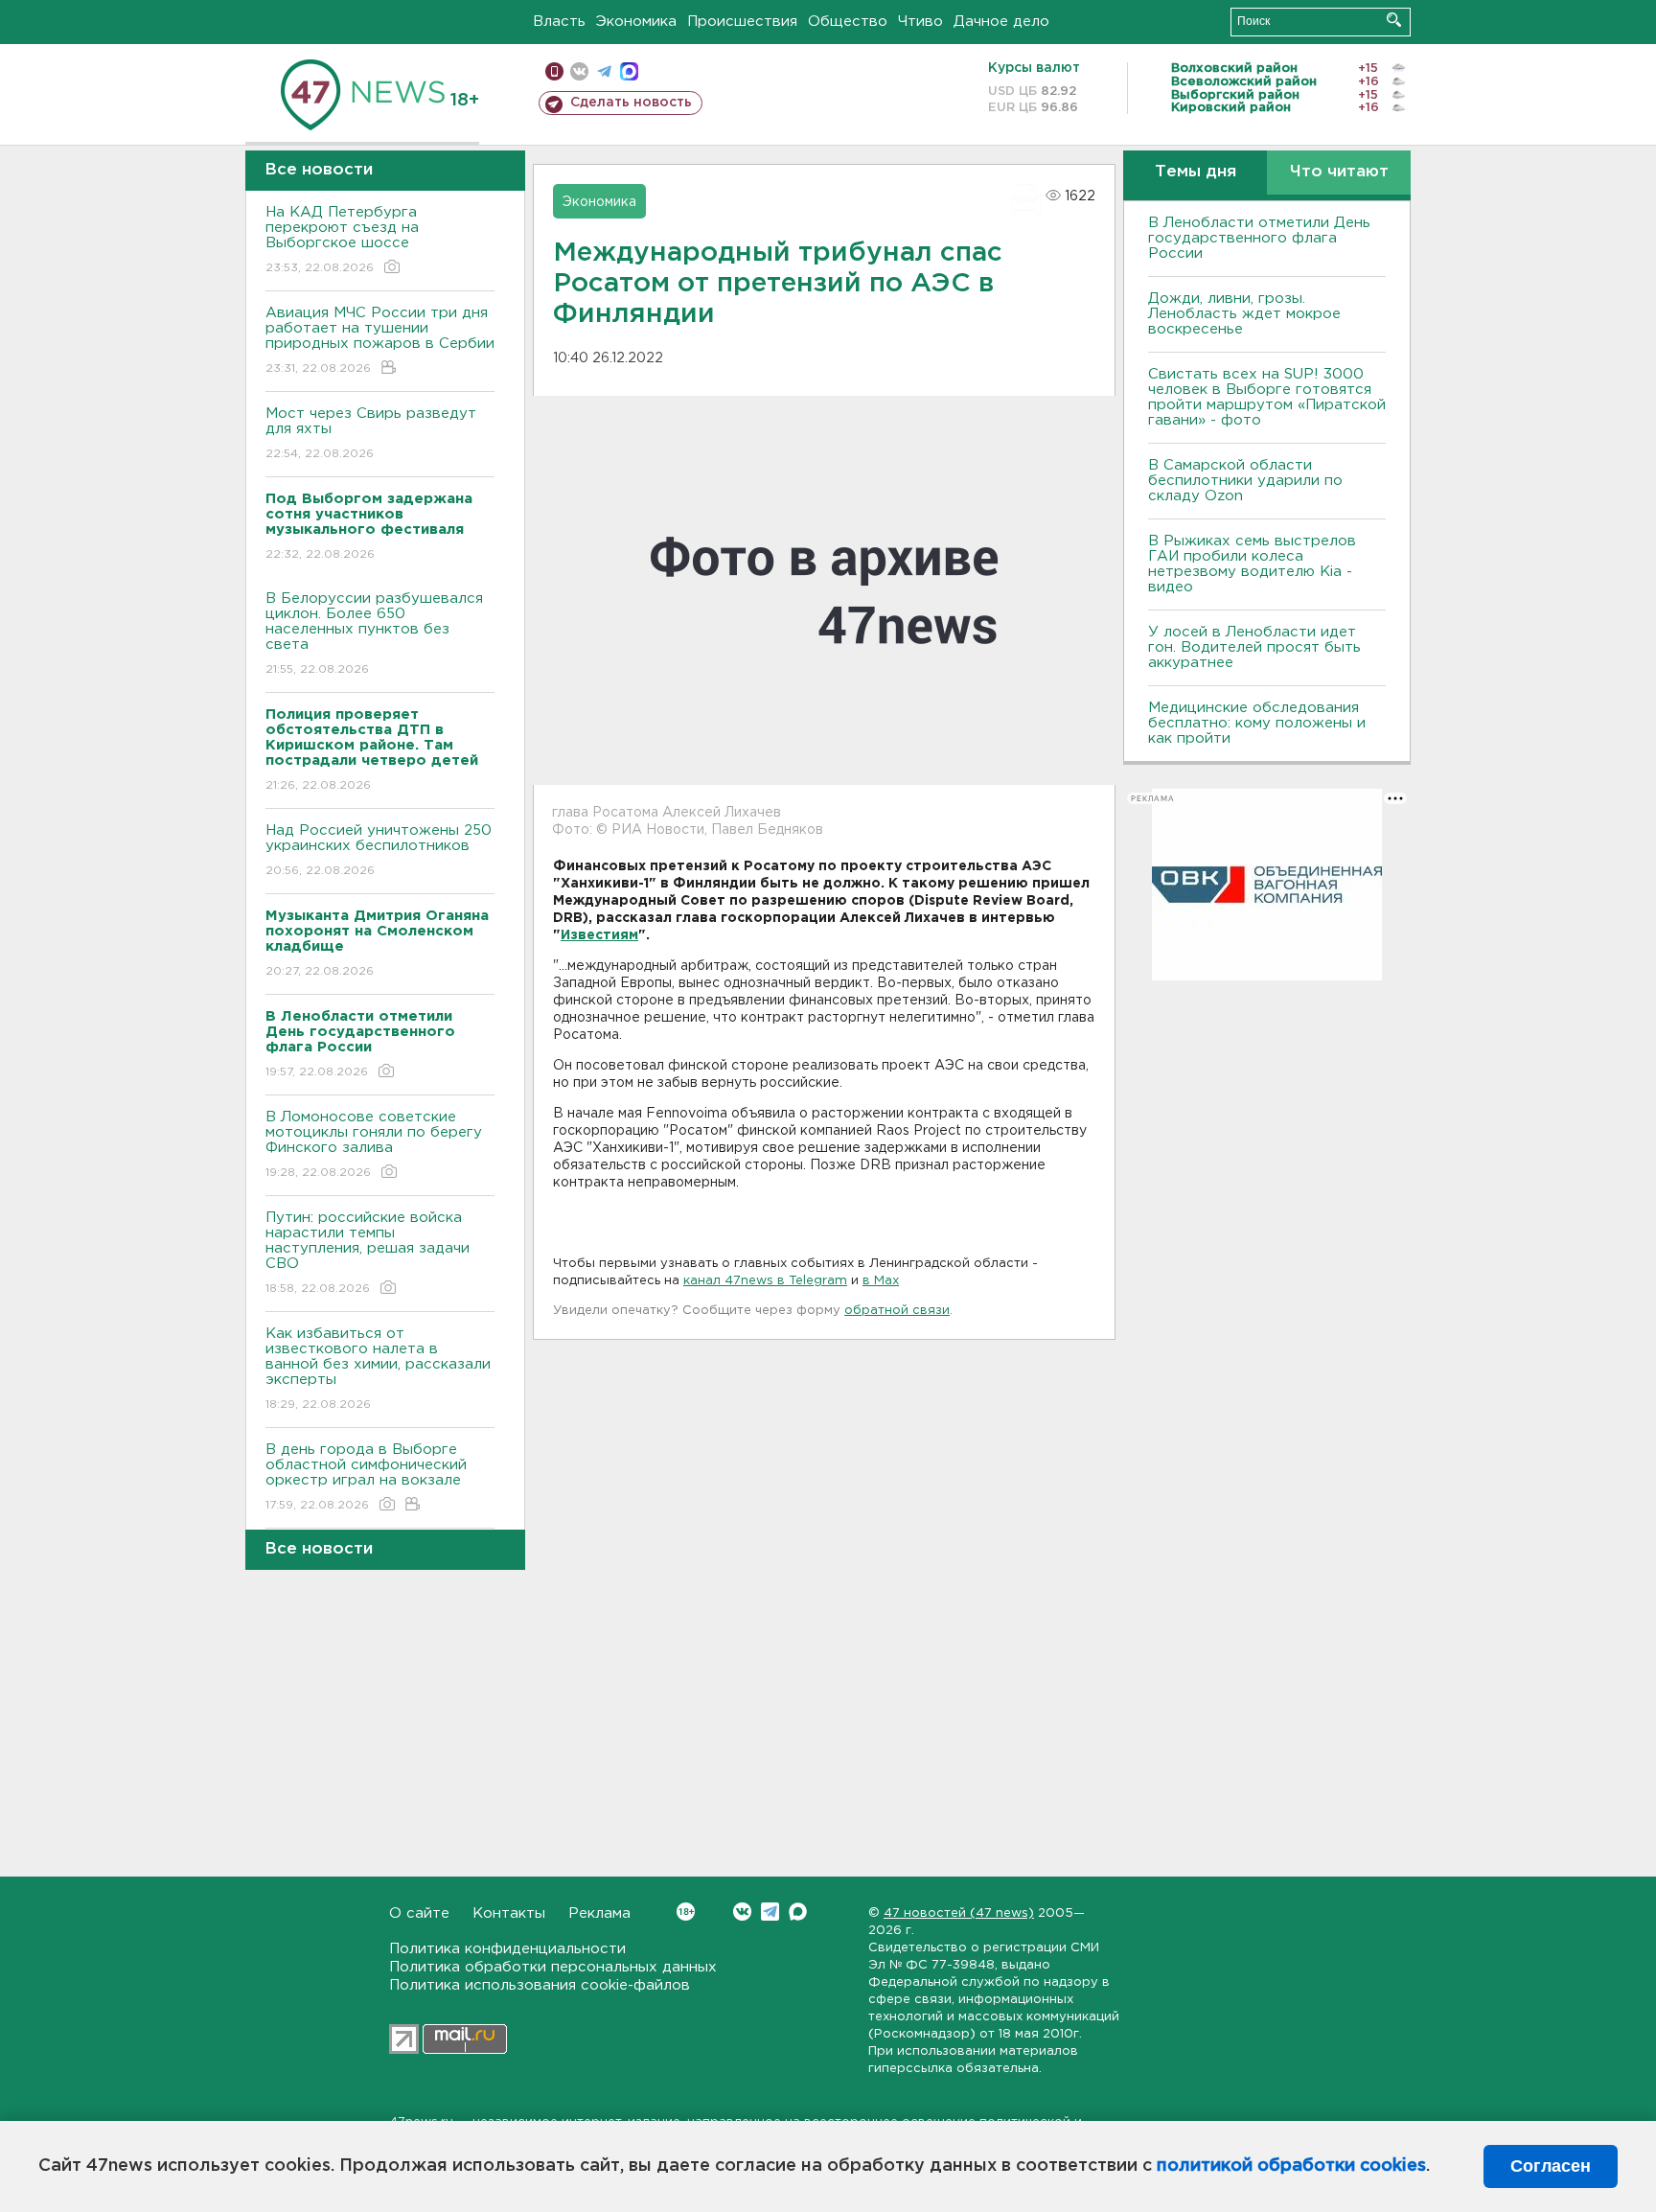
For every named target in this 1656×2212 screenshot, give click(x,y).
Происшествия (742, 22)
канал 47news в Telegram (765, 1281)
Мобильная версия (554, 71)
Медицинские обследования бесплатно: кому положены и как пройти (1257, 723)
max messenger (629, 71)
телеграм (604, 71)
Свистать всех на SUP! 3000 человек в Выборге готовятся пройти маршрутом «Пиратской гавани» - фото (1267, 397)
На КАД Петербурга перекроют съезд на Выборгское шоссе (342, 240)
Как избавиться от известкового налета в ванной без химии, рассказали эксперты (378, 1369)
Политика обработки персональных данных (553, 1967)
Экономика (636, 22)
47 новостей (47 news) (959, 1913)
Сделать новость (631, 103)
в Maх (881, 1281)
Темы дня (1196, 172)
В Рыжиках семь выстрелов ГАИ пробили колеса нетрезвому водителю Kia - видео (1252, 564)
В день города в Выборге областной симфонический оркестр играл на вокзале (366, 1477)
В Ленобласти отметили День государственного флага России (1259, 238)
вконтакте (579, 71)
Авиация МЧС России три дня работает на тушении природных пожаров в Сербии (380, 340)
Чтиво (920, 22)
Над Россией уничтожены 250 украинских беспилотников (379, 850)
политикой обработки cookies (1291, 2166)
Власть (559, 22)
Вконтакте (742, 1912)
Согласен (1551, 2166)
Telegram (770, 1912)
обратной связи (897, 1311)
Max (798, 1912)
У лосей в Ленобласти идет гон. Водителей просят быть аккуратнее (1254, 647)
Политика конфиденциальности (507, 1949)
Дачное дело (1001, 22)
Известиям (599, 935)
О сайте (419, 1913)
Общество (848, 22)
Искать (1394, 20)
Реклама (599, 1913)
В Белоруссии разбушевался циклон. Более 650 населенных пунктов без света (374, 634)
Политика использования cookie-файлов (540, 1985)
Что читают (1339, 172)
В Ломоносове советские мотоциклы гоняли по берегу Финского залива (374, 1144)
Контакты (509, 1913)
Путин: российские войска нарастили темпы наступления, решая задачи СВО (368, 1253)
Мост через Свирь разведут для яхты (371, 433)
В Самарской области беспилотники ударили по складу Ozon (1245, 481)
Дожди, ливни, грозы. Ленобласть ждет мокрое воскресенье (1244, 314)
